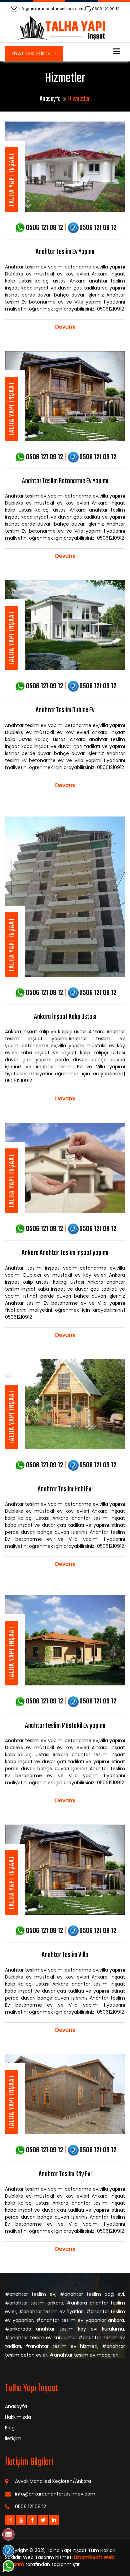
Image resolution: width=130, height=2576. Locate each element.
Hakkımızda (18, 2417)
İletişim (13, 2438)
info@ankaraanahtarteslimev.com (51, 9)
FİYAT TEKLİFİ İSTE (31, 53)
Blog (10, 2428)
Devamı (65, 327)
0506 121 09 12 (106, 9)
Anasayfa (50, 99)
